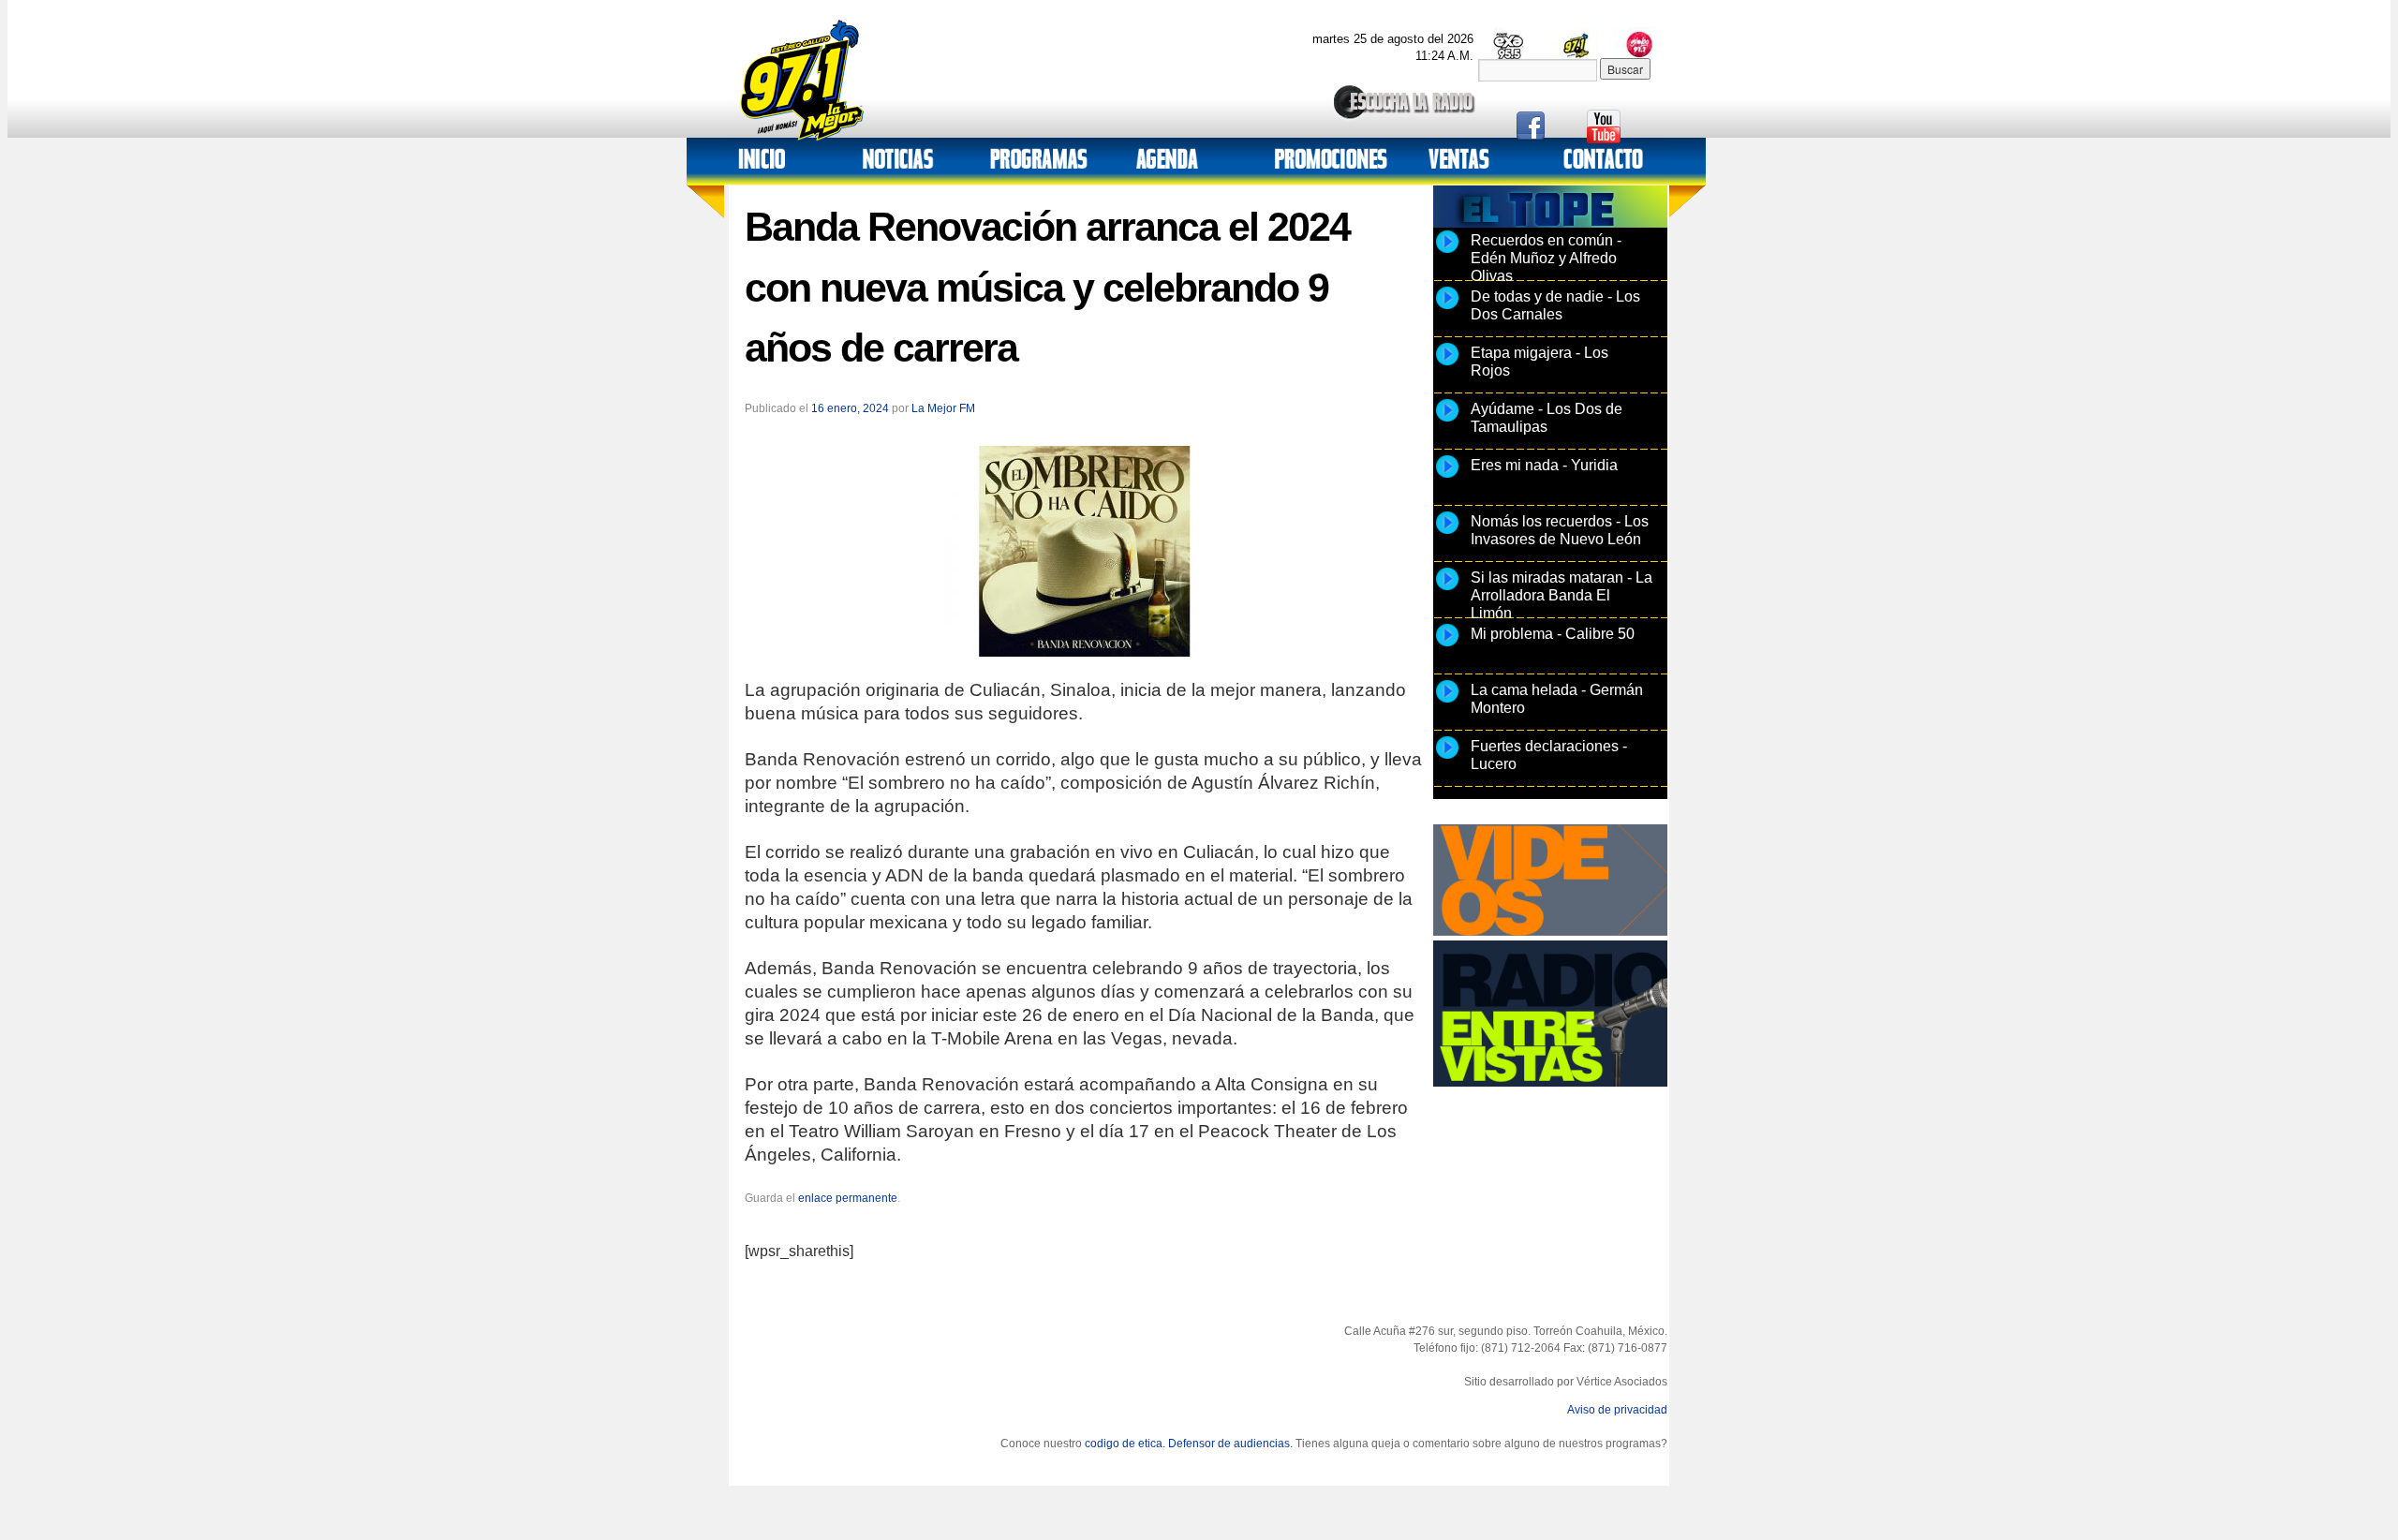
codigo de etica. (1125, 1444)
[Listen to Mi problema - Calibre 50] (1447, 645)
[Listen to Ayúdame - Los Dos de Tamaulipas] (1447, 421)
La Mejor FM (943, 408)
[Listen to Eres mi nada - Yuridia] (1447, 477)
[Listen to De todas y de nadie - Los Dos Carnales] (1447, 308)
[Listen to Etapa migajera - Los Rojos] (1447, 364)
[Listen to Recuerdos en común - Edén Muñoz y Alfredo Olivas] (1447, 252)
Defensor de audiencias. (1230, 1444)
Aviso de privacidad (1617, 1410)
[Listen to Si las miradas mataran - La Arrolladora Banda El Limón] (1447, 589)
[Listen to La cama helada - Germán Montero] (1447, 702)
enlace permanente (848, 1198)
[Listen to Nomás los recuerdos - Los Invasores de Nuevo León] (1447, 533)
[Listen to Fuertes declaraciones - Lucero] (1447, 758)
